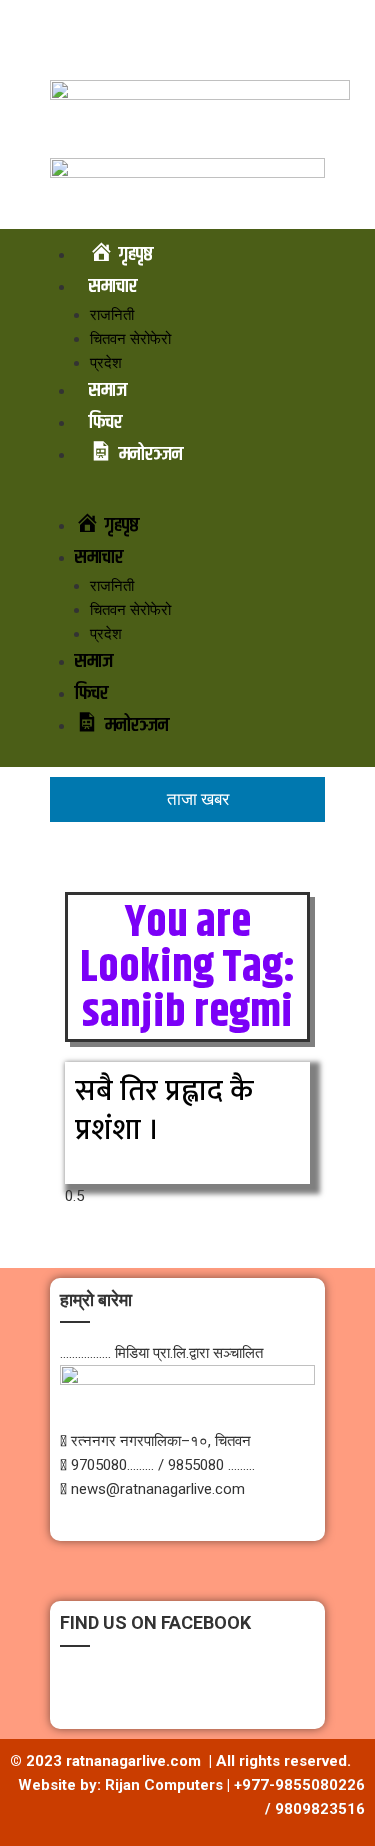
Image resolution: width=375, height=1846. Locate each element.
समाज (108, 390)
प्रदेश (106, 363)
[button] (187, 498)
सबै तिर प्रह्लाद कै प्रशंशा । (164, 1110)
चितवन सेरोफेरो (130, 339)
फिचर (105, 422)
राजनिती (112, 315)
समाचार (113, 286)
